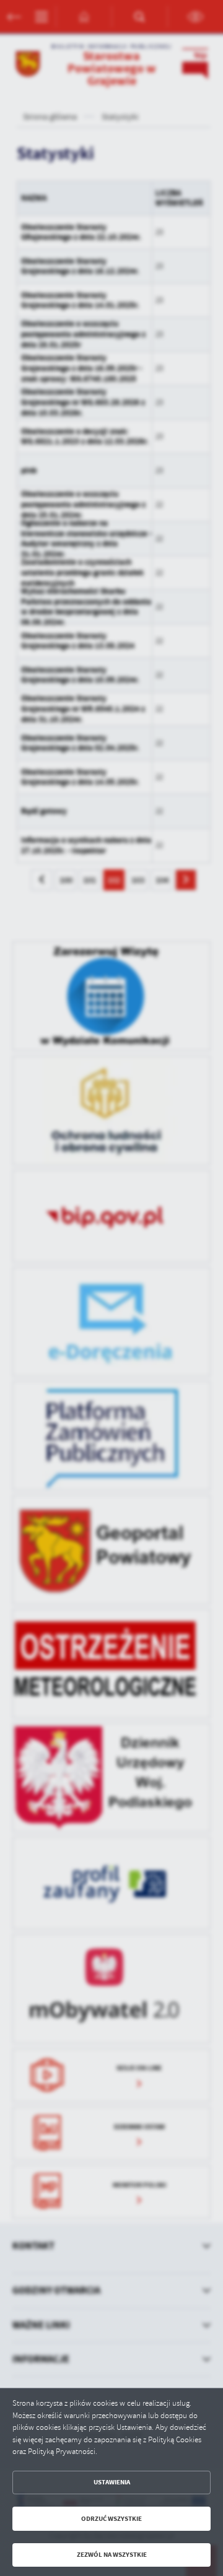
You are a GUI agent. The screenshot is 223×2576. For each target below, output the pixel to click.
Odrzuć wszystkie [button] (111, 2519)
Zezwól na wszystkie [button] (112, 2555)
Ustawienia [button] (112, 2482)
